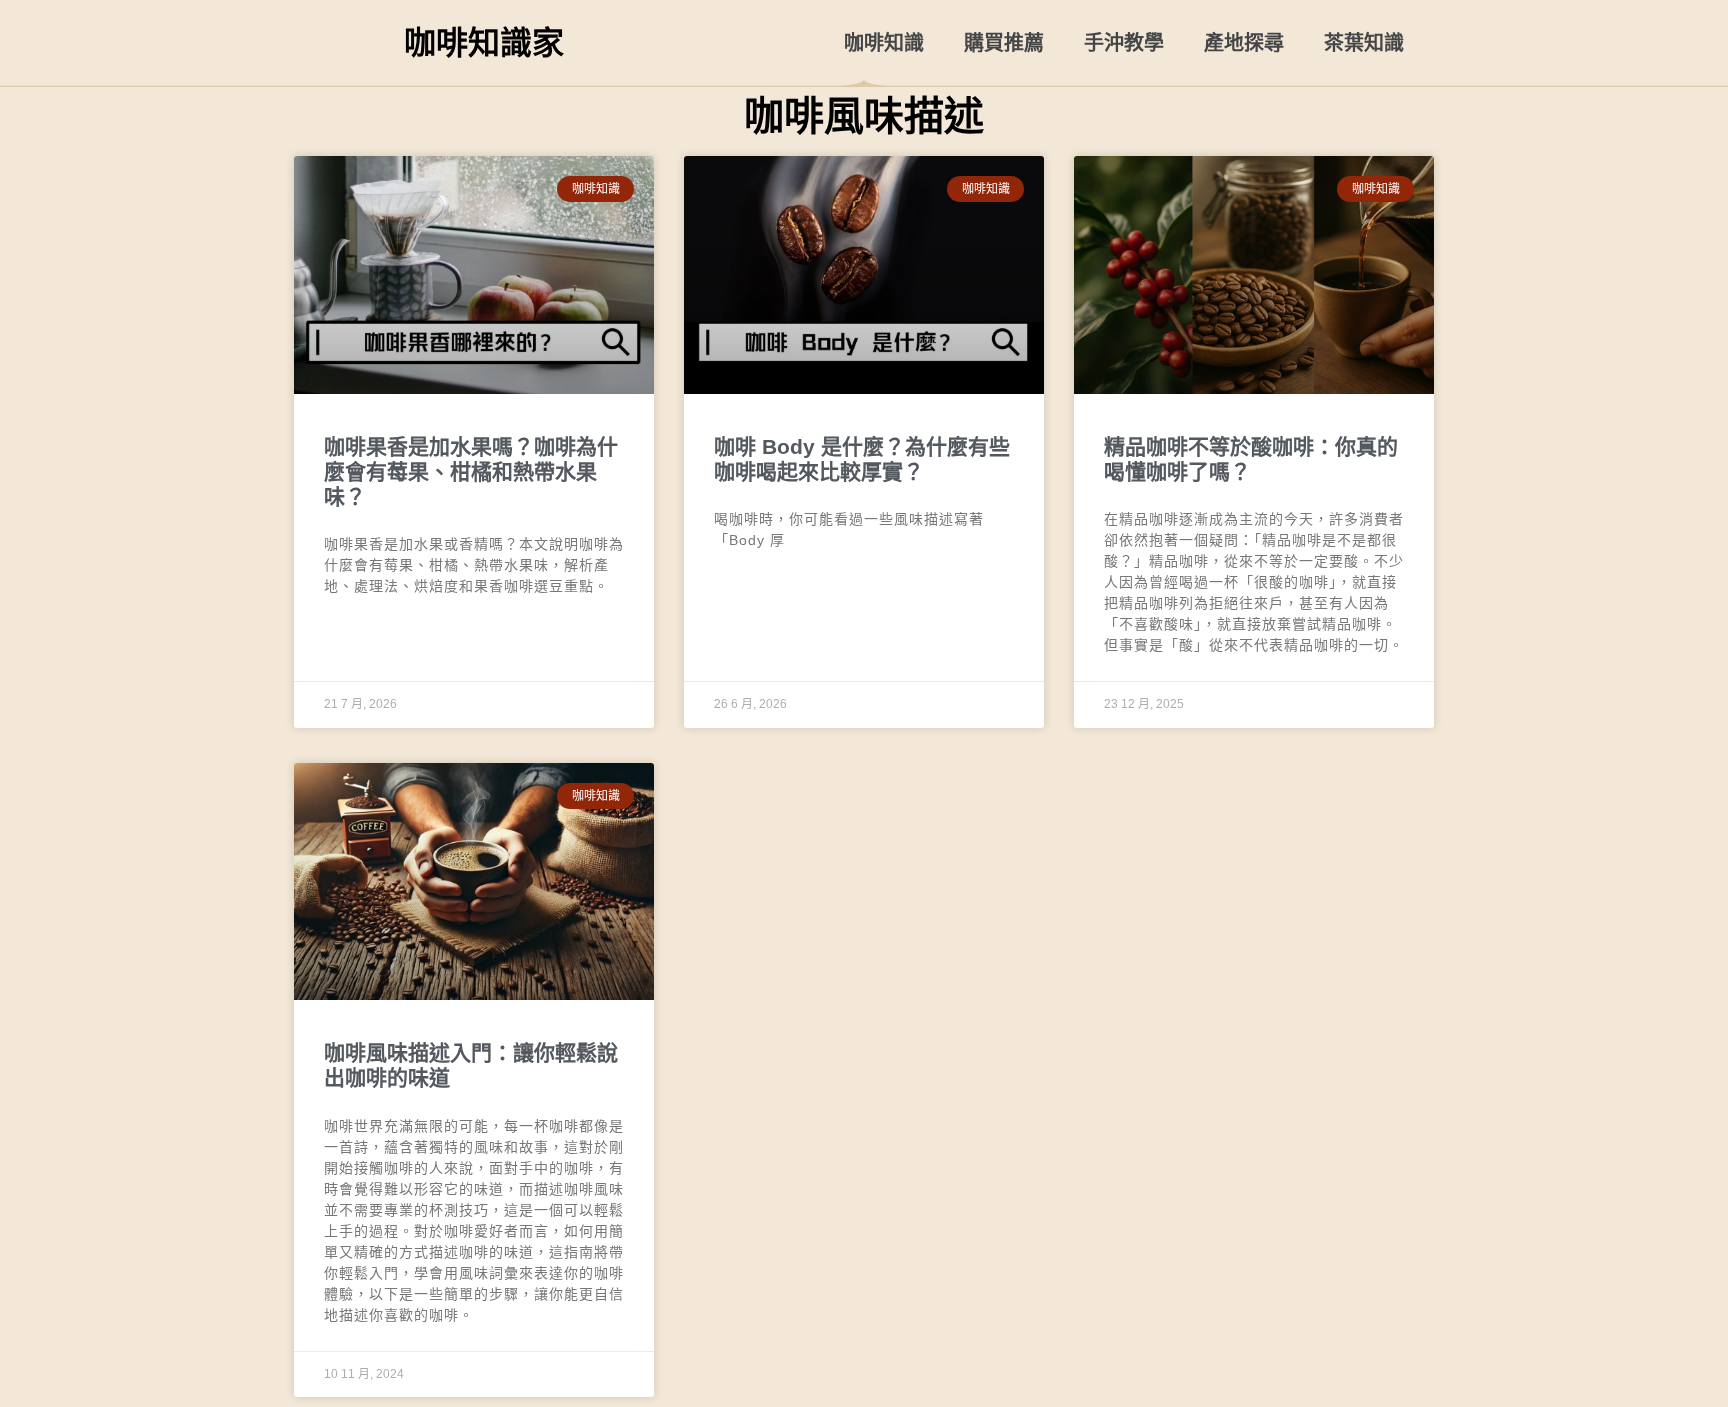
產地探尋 (1244, 43)
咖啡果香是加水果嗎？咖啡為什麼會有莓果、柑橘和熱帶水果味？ (471, 471)
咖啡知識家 (484, 43)
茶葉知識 (1364, 43)
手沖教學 (1124, 43)
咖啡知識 (884, 43)
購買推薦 (1004, 43)
